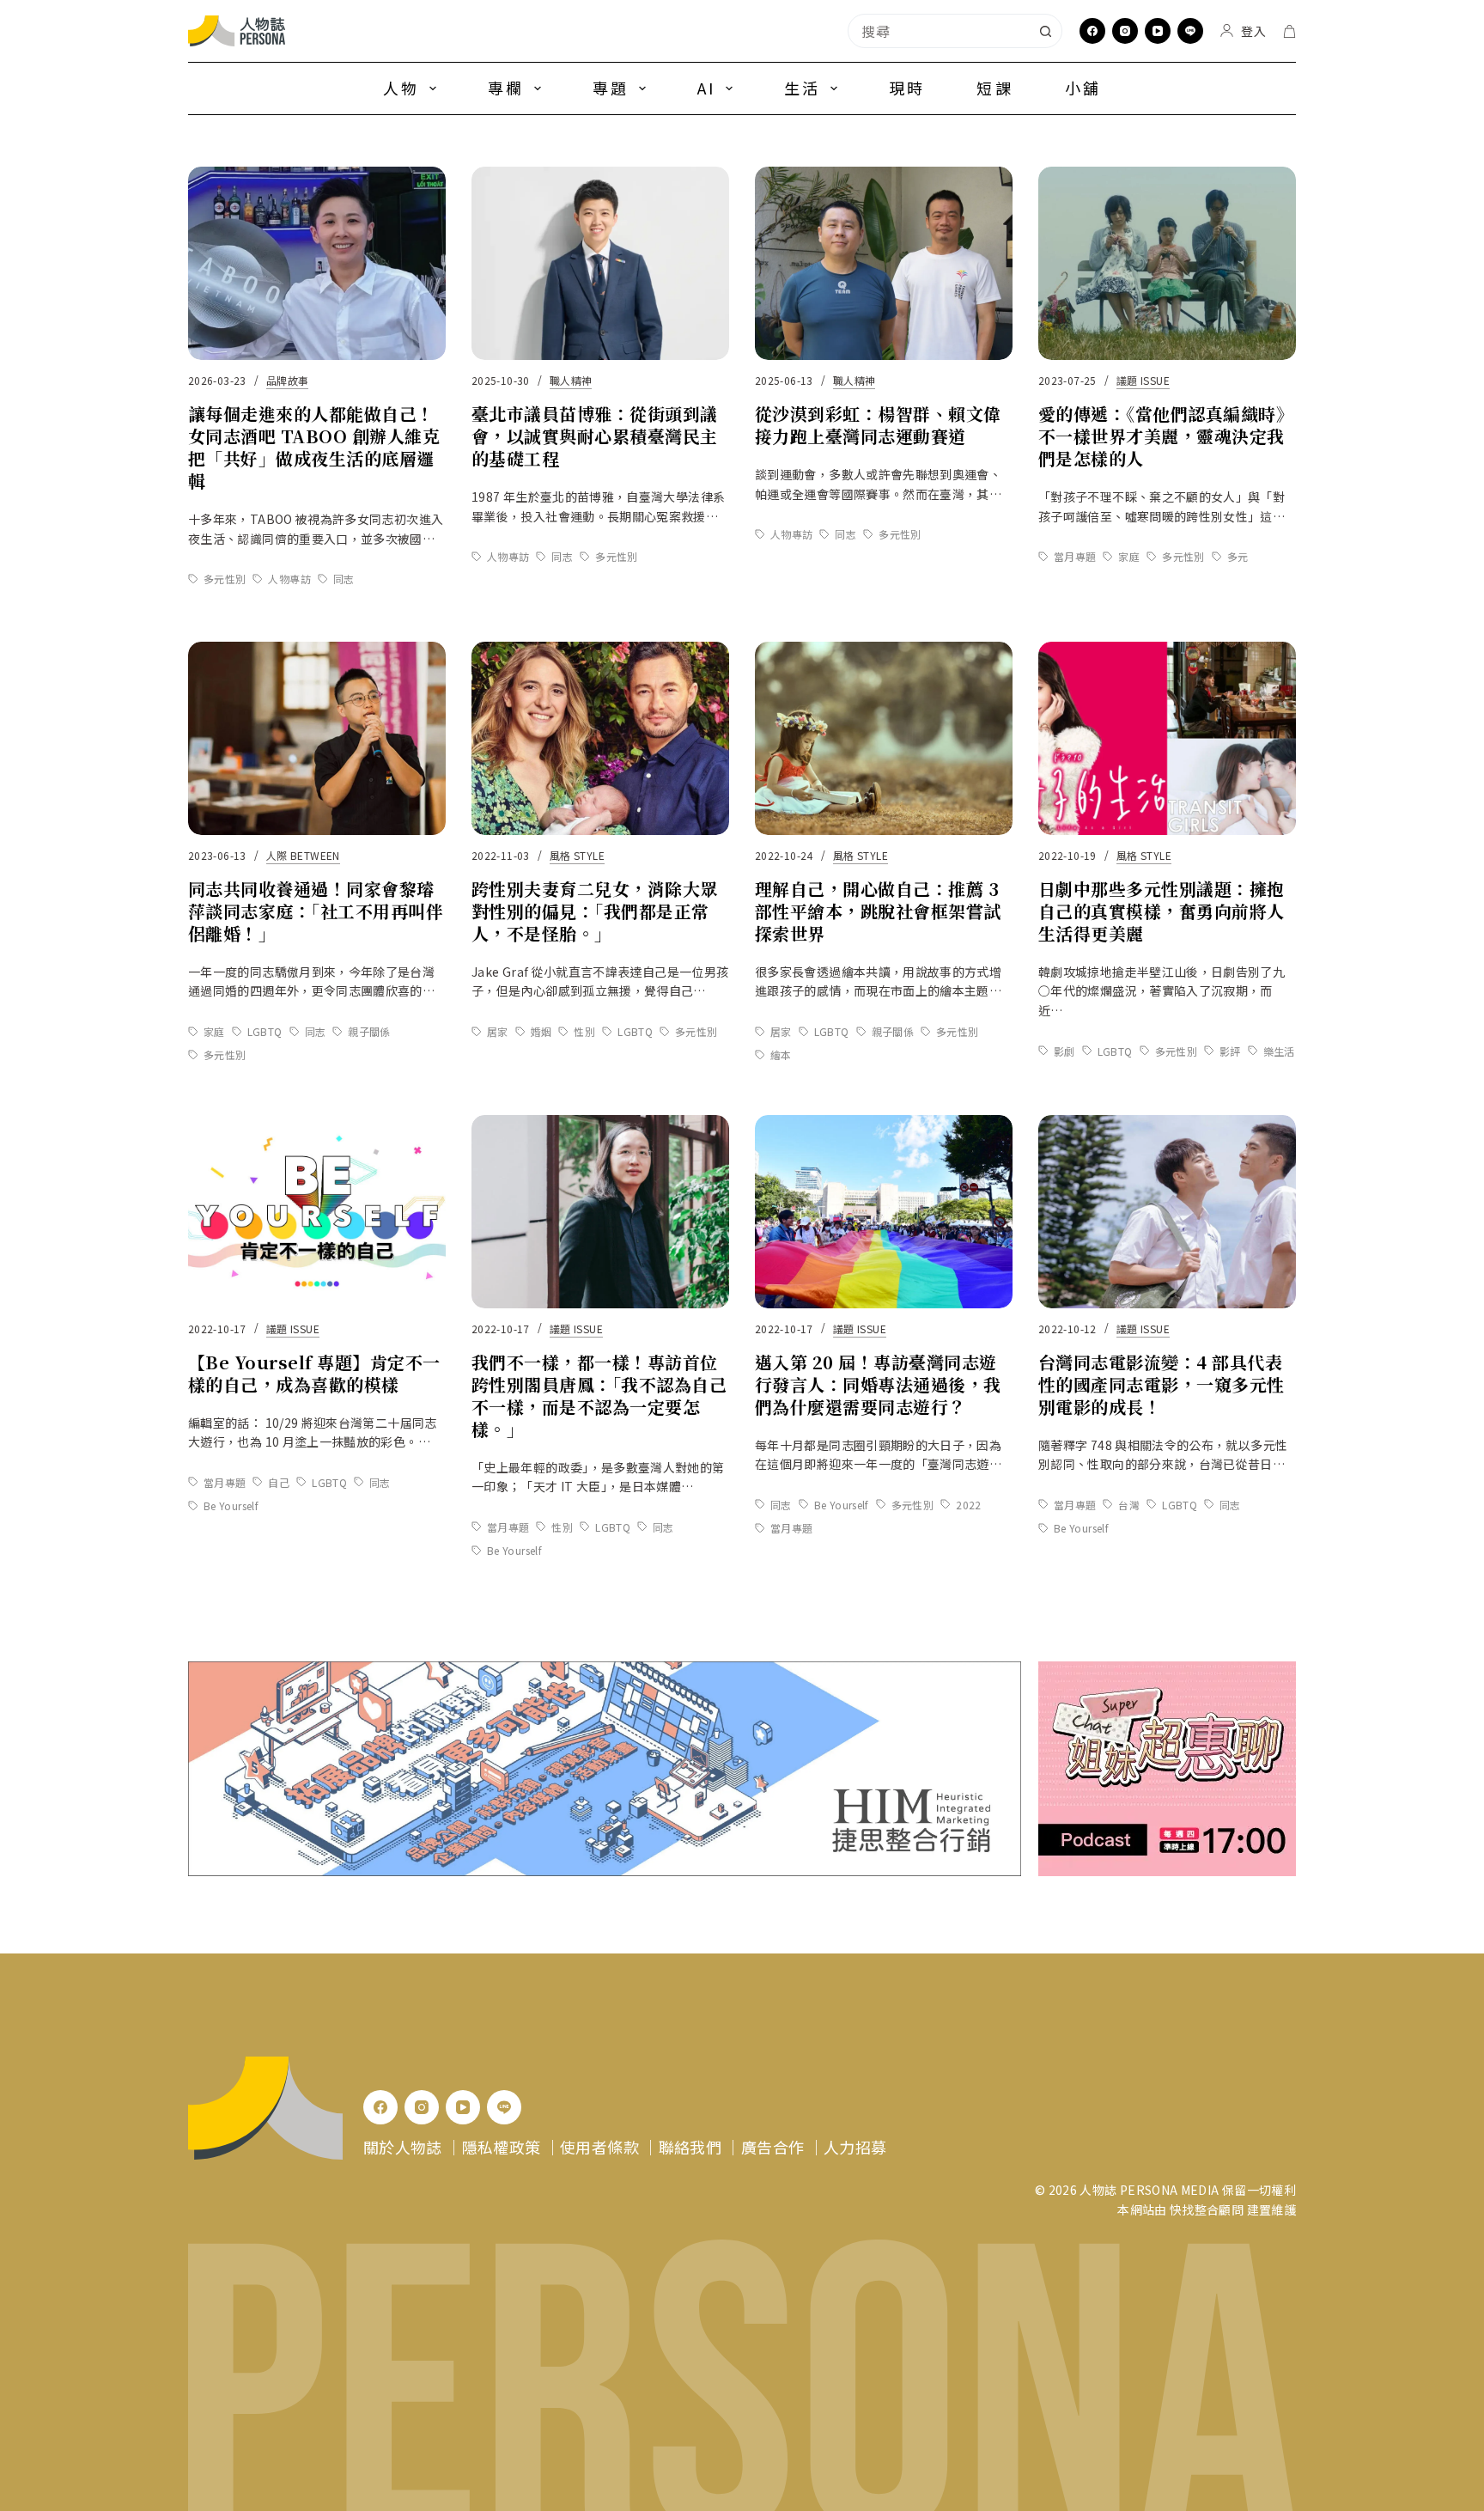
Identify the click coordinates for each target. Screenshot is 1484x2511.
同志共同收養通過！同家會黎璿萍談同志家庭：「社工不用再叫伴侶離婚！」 (316, 911)
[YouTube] (1158, 31)
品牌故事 (287, 380)
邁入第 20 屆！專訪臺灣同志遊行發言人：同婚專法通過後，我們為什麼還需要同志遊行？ (878, 1384)
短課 (994, 88)
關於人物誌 (403, 2147)
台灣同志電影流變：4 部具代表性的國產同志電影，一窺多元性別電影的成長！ (1162, 1384)
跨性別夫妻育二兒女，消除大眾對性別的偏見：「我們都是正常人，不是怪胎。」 (595, 911)
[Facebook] (1092, 31)
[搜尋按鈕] (1045, 31)
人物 (401, 88)
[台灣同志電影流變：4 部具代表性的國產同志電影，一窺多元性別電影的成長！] (1167, 1212)
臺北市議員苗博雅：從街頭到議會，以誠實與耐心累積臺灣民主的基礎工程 (595, 436)
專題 (611, 88)
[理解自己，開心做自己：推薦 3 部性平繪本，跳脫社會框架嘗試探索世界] (884, 738)
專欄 (506, 88)
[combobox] (939, 31)
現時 (907, 88)
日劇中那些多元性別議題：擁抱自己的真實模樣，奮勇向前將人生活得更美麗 (1162, 911)
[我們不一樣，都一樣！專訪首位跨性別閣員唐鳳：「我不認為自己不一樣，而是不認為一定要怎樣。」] (600, 1212)
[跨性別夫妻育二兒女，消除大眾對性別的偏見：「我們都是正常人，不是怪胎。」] (600, 738)
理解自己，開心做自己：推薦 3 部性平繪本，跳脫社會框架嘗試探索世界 (878, 911)
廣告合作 (772, 2147)
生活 (802, 88)
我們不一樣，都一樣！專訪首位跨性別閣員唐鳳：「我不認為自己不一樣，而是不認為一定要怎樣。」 (599, 1396)
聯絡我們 (690, 2147)
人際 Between (303, 855)
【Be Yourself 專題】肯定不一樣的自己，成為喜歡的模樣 (314, 1373)
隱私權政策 (502, 2147)
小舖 (1083, 88)
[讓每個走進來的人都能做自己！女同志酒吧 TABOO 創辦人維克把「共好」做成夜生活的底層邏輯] (317, 263)
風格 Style (577, 855)
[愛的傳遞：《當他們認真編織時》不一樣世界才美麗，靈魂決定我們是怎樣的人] (1167, 263)
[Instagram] (1125, 31)
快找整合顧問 (1207, 2209)
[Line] (1190, 31)
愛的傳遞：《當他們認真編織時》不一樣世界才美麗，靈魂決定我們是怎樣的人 (1166, 436)
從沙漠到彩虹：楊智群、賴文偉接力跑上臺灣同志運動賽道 (878, 425)
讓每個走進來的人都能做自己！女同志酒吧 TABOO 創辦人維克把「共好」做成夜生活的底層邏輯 (314, 447)
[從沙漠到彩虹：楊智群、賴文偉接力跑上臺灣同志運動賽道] (884, 263)
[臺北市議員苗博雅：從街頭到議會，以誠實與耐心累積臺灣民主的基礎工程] (600, 263)
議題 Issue (1143, 380)
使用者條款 (599, 2147)
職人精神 (571, 380)
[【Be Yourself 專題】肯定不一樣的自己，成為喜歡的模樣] (317, 1212)
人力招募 (855, 2147)
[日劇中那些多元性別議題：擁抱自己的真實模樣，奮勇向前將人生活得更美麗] (1167, 738)
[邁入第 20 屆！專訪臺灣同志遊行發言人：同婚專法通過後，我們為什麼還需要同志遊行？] (884, 1212)
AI (706, 88)
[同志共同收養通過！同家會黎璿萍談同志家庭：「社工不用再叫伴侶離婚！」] (317, 738)
